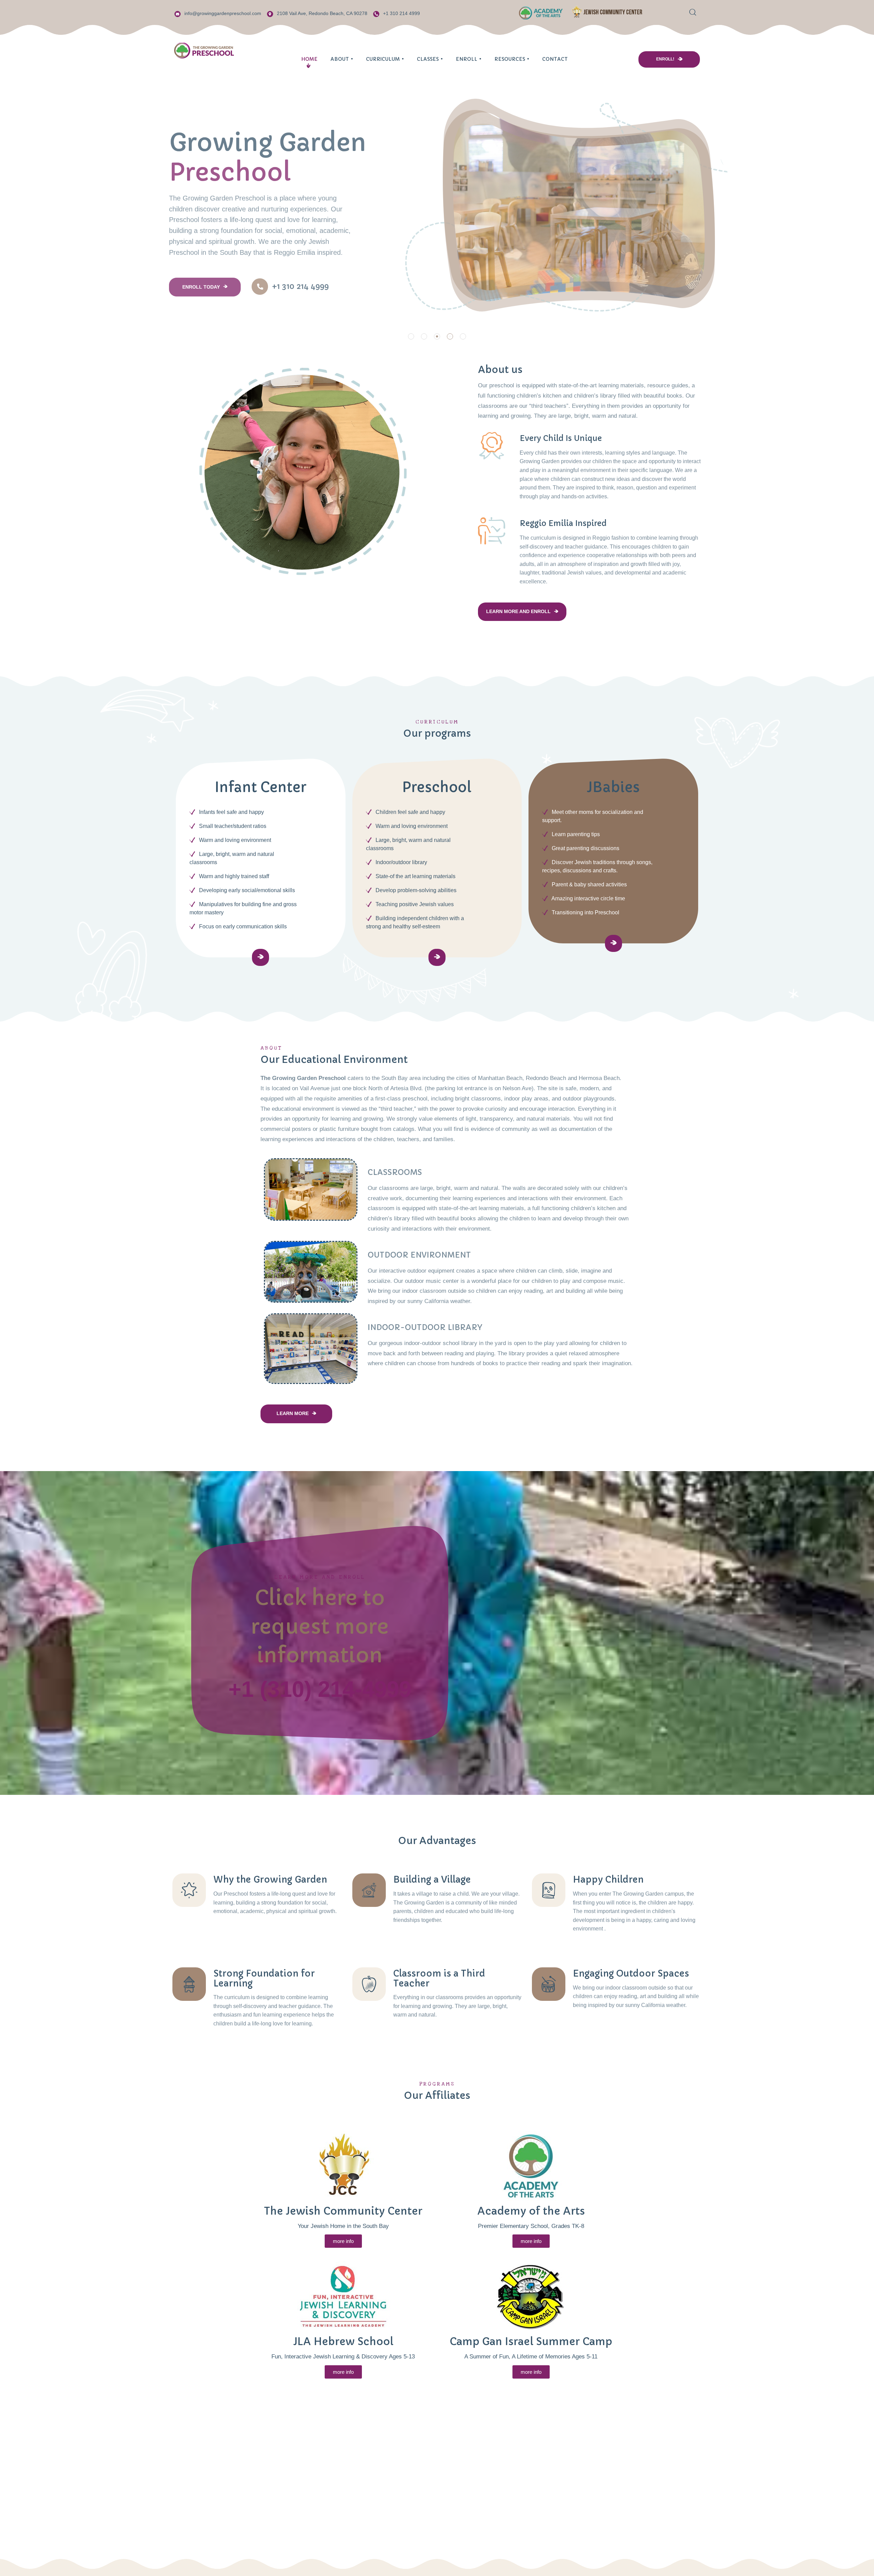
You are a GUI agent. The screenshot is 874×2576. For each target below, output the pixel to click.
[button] (411, 336)
